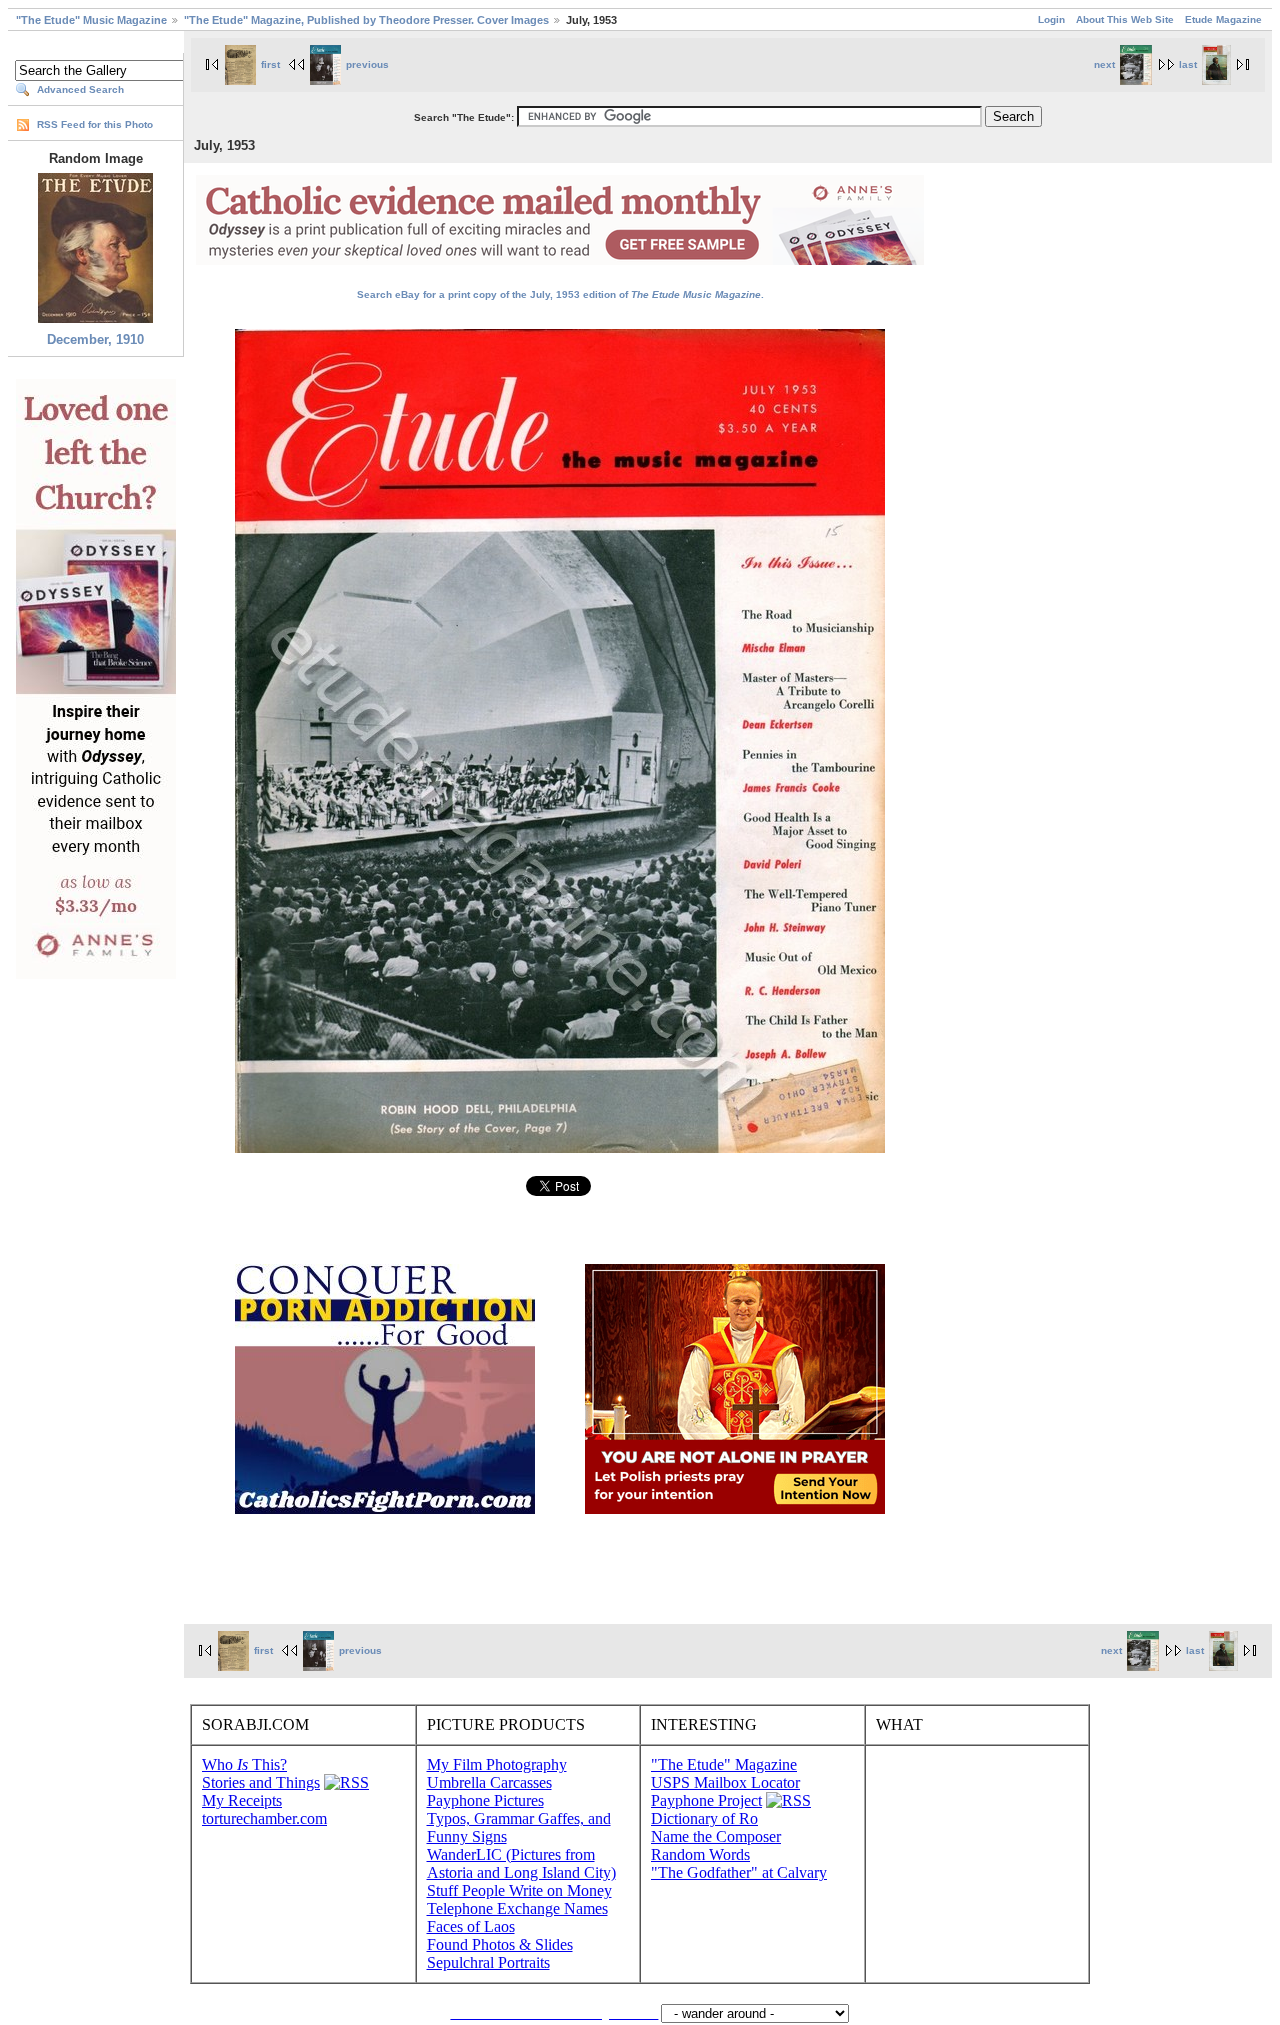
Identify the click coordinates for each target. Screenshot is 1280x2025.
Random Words (700, 1854)
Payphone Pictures (485, 1800)
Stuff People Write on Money (519, 1890)
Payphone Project (706, 1800)
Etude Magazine (1223, 19)
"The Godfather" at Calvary (739, 1872)
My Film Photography (497, 1764)
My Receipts (242, 1800)
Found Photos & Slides (500, 1944)
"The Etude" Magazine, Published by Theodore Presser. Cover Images (366, 20)
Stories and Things (261, 1782)
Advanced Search (80, 89)
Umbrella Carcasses (489, 1782)
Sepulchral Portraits (488, 1962)
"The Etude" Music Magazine (91, 20)
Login (1051, 19)
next (1104, 64)
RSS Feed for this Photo (95, 124)
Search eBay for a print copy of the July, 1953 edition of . (560, 294)
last (1188, 64)
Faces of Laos (471, 1926)
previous (367, 64)
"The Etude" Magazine (724, 1764)
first (270, 64)
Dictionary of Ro (704, 1818)
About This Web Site (1125, 19)
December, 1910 (95, 339)
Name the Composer (716, 1836)
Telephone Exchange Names (517, 1908)
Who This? (244, 1764)
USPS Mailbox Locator (725, 1782)
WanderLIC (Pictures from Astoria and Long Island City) (521, 1863)
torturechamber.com (264, 1818)
